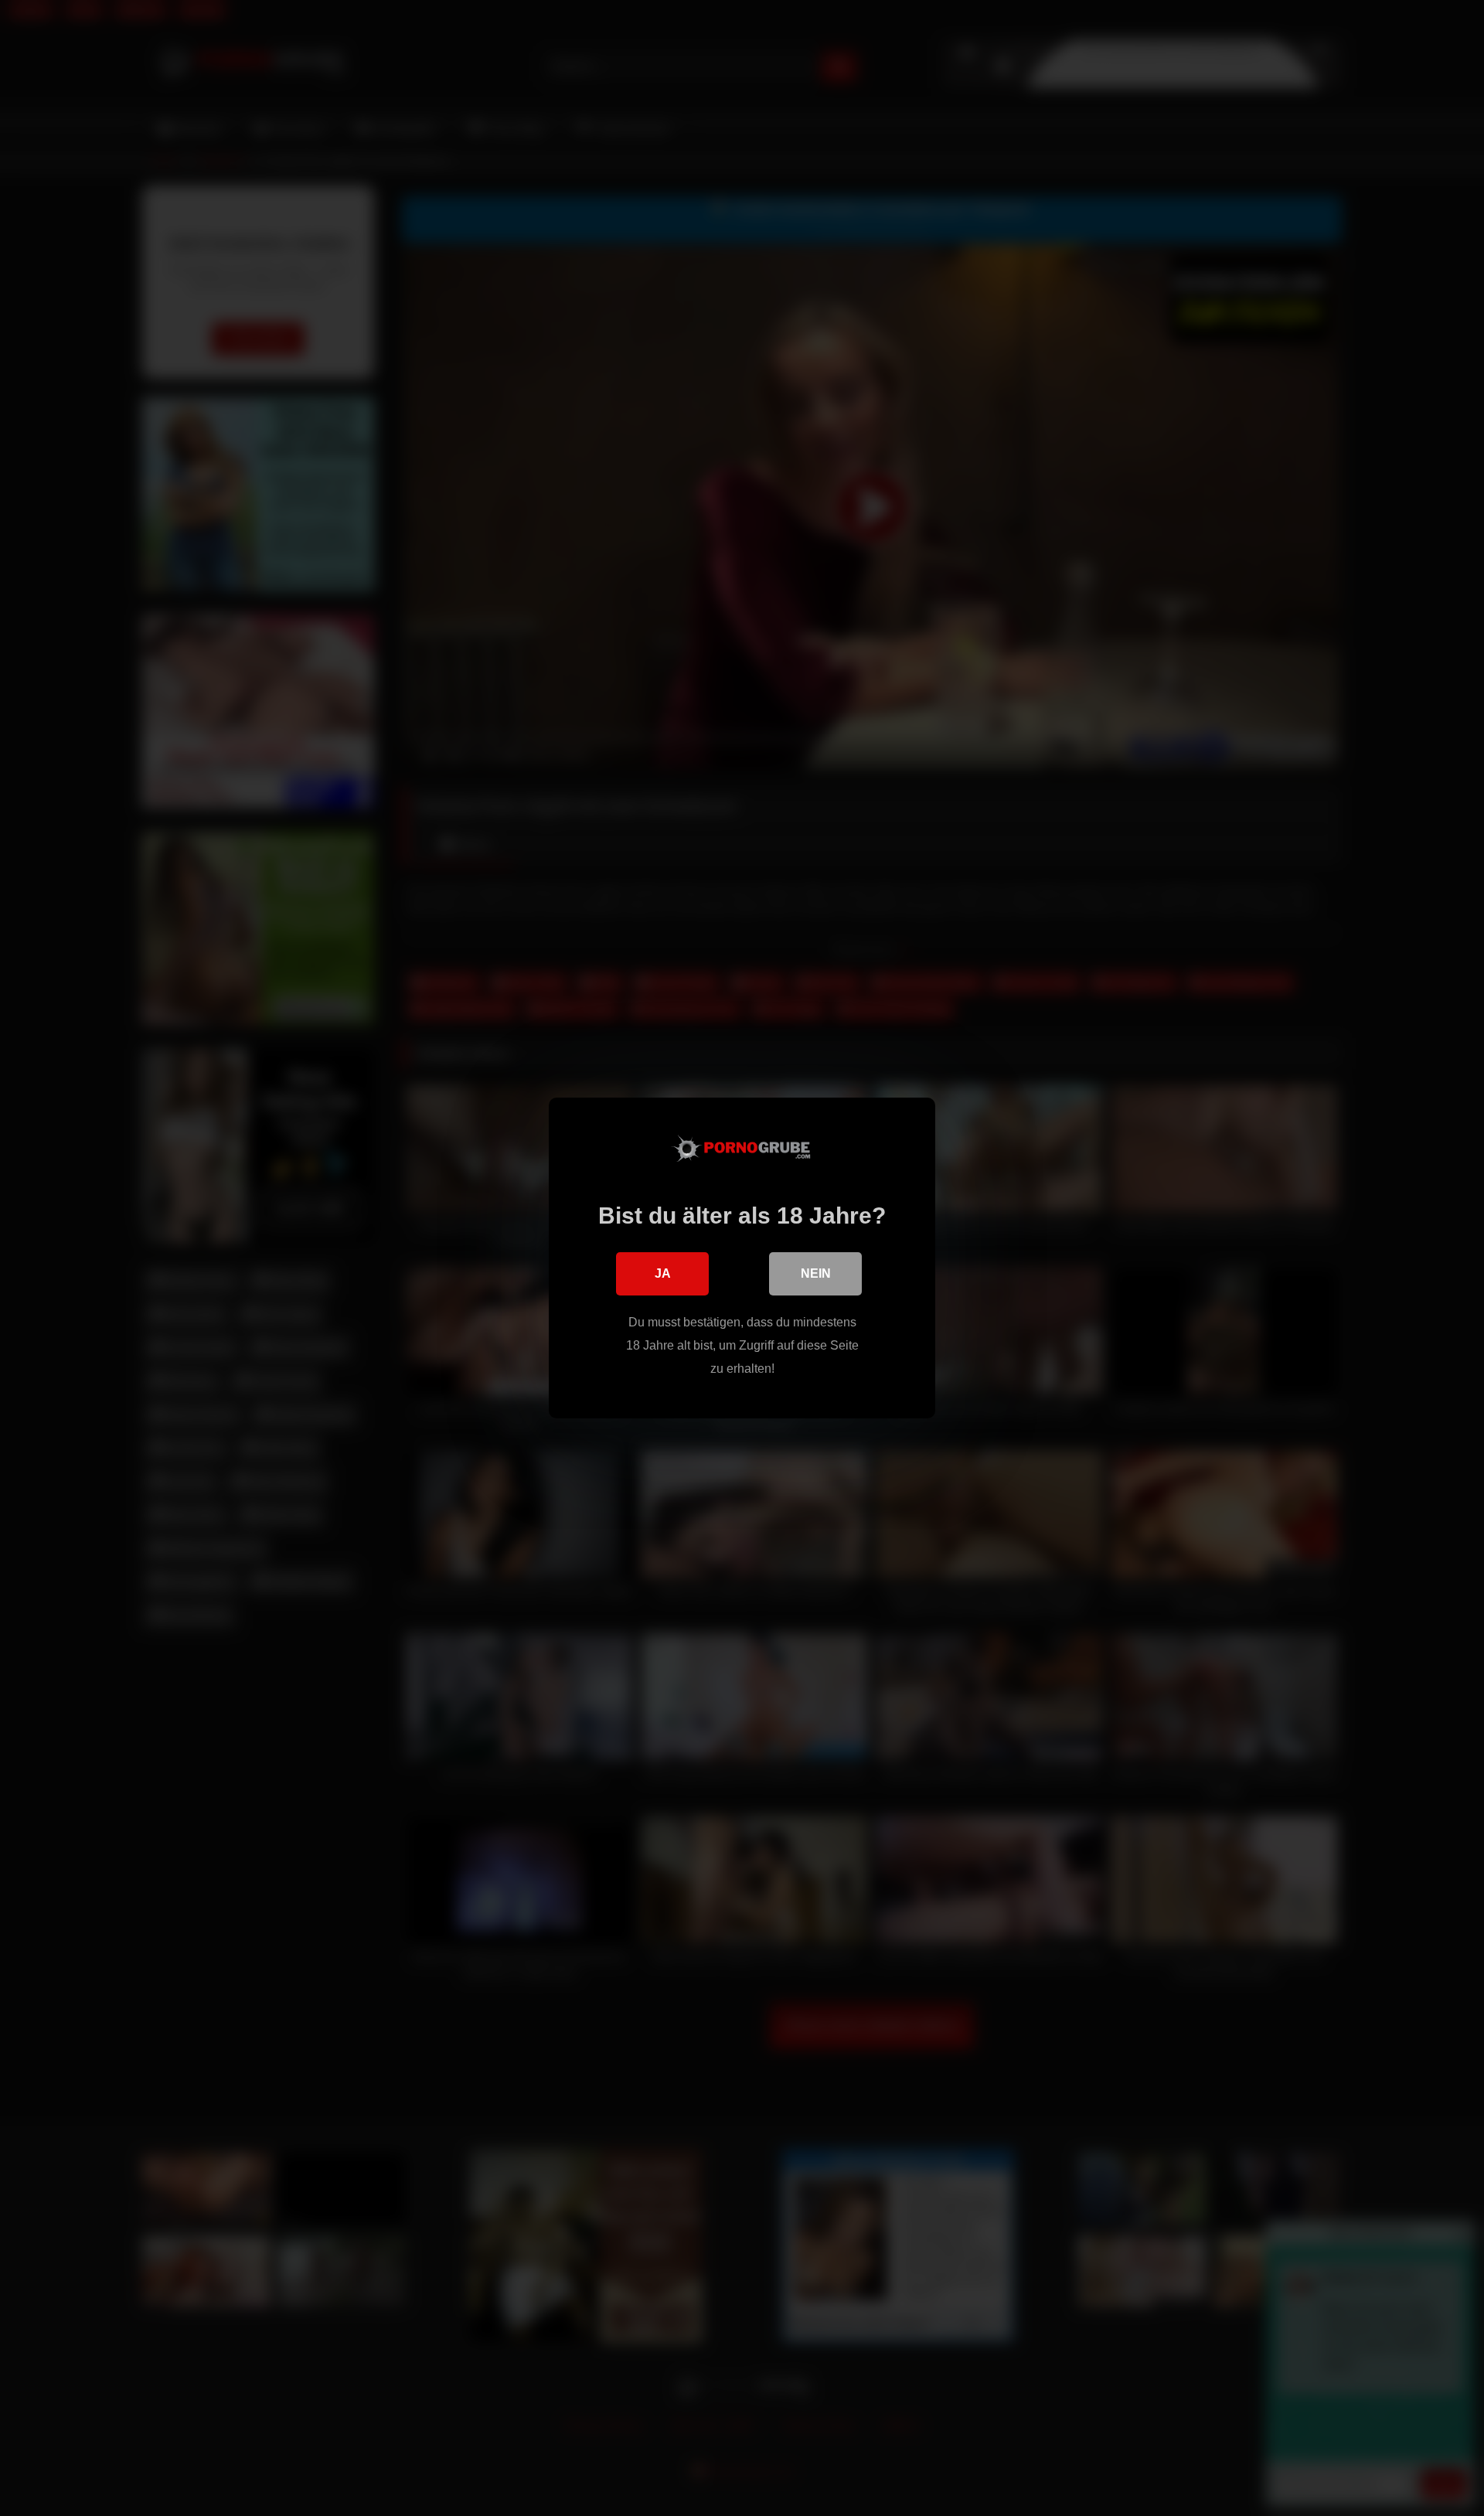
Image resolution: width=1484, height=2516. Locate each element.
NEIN (816, 1273)
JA (663, 1273)
